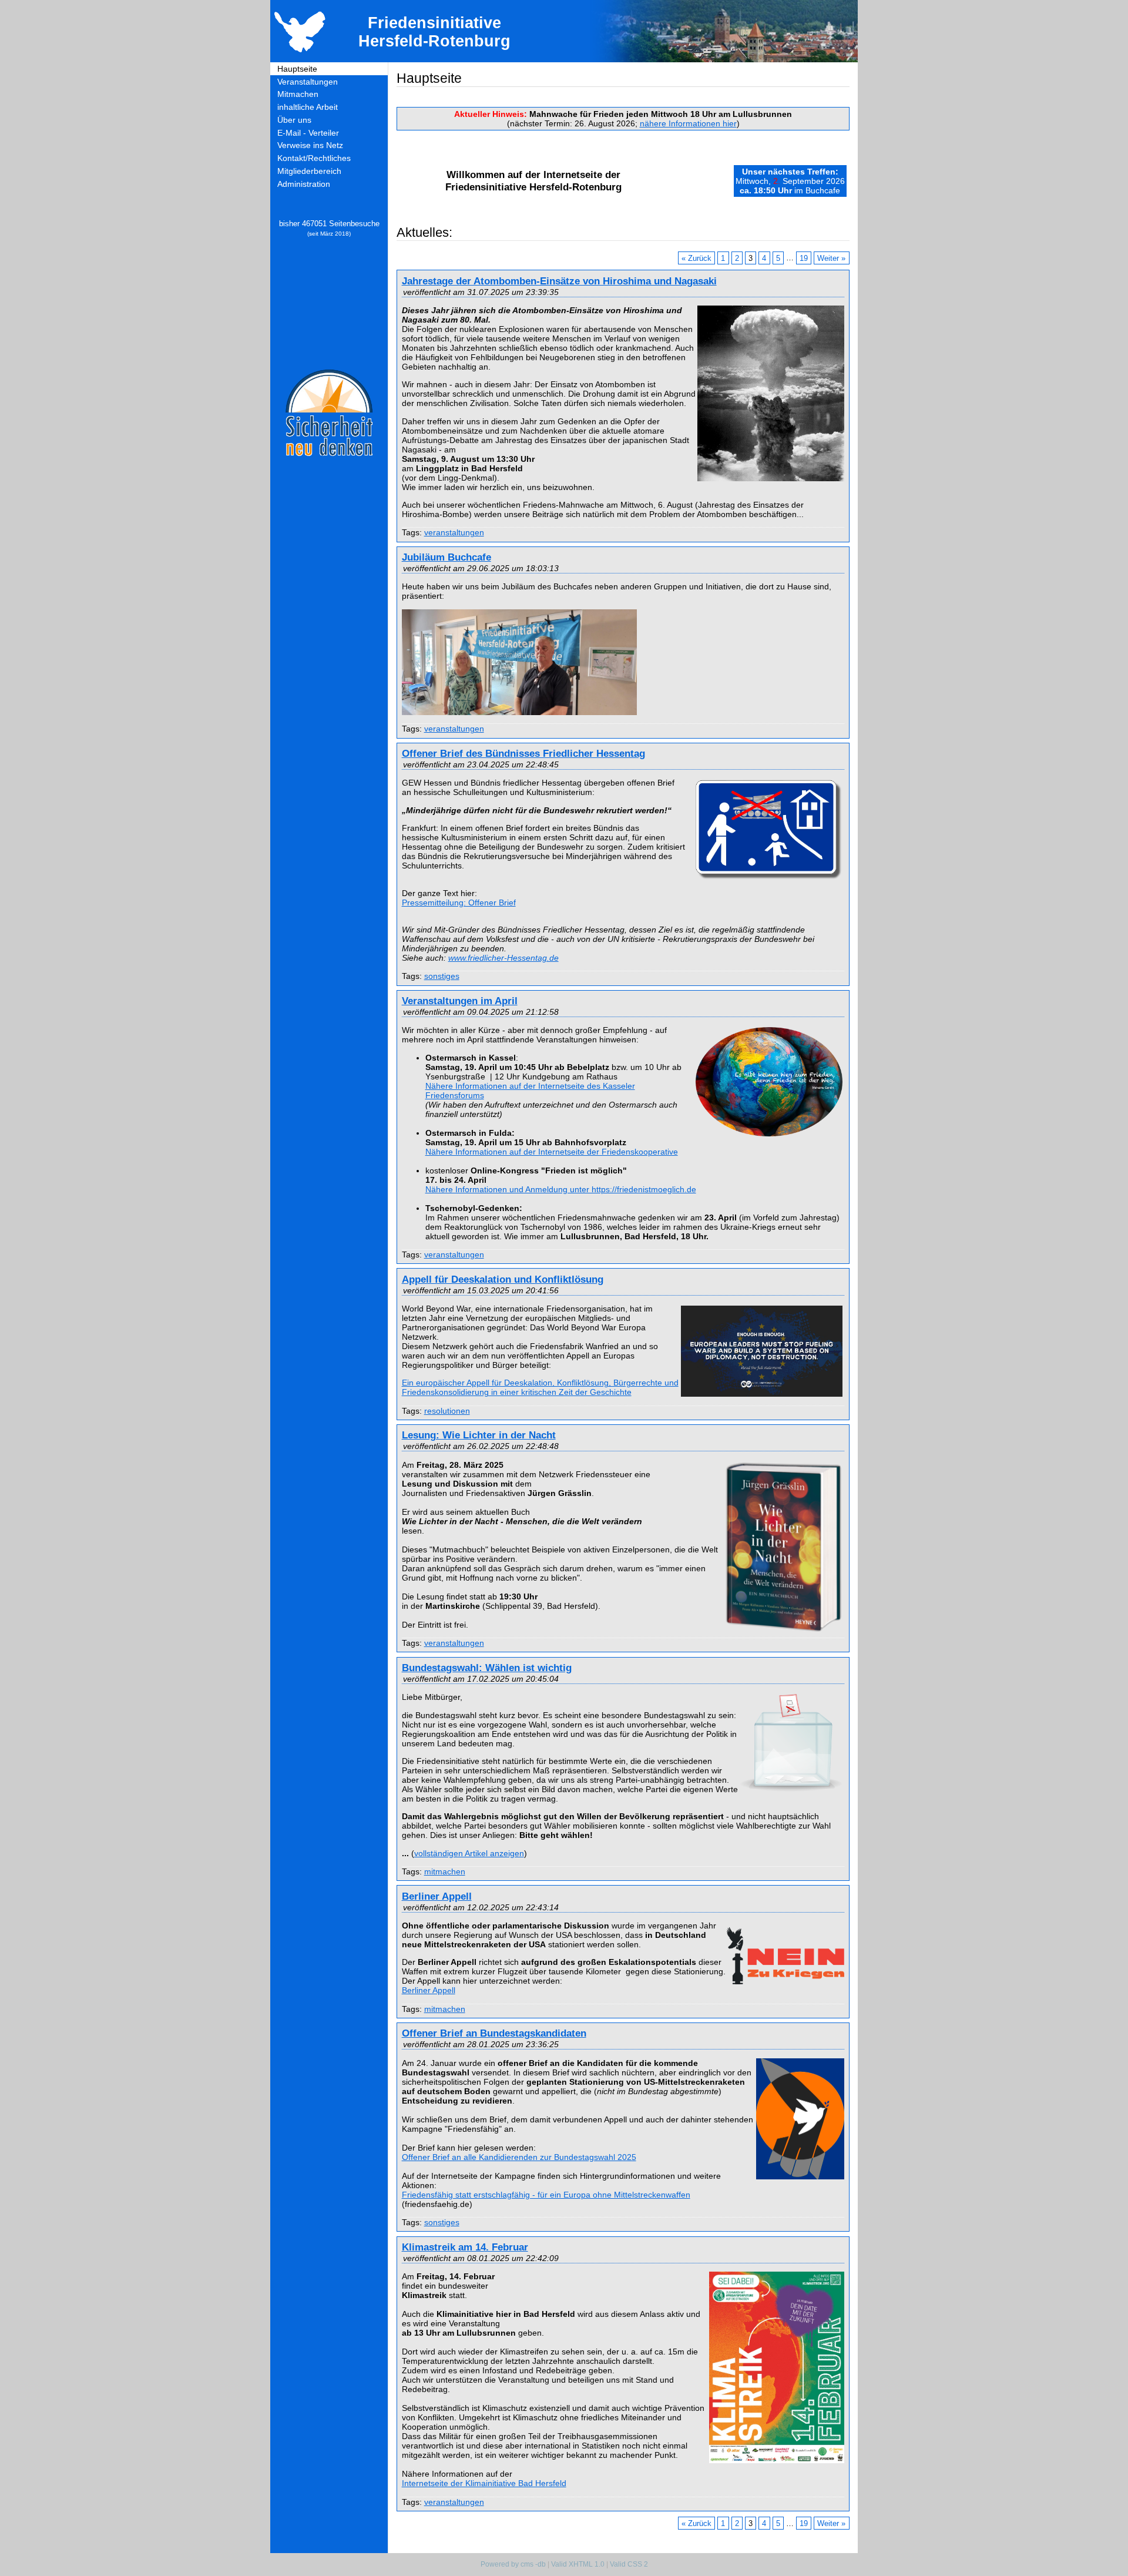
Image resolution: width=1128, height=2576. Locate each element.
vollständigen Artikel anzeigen (469, 1853)
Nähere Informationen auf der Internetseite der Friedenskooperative (552, 1152)
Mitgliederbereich (309, 171)
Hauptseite (297, 69)
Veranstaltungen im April (460, 1001)
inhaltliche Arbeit (308, 107)
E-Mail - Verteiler (308, 133)
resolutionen (447, 1411)
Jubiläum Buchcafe (446, 557)
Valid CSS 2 (629, 2564)
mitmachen (445, 1871)
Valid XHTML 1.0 (578, 2564)
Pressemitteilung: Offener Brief (459, 903)
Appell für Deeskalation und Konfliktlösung (503, 1279)
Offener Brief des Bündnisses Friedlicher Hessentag (523, 753)
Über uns (294, 120)
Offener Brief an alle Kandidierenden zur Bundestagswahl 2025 (519, 2157)
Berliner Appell (437, 1896)
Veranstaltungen (308, 82)
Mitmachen (298, 94)
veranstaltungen (454, 532)
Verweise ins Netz (310, 145)
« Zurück (696, 258)
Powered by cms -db (513, 2564)
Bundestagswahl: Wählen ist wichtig (487, 1668)
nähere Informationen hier (688, 123)
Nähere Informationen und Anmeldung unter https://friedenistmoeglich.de (561, 1189)
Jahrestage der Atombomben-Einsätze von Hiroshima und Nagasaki (559, 281)
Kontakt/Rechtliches (314, 158)
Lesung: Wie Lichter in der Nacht (479, 1435)
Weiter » (831, 258)
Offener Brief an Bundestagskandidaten (494, 2033)
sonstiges (442, 976)
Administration (304, 184)
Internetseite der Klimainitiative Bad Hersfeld (484, 2483)
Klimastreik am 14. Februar (465, 2247)
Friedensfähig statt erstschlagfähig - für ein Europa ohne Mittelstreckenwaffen (546, 2195)
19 (804, 258)
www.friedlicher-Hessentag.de (503, 958)
